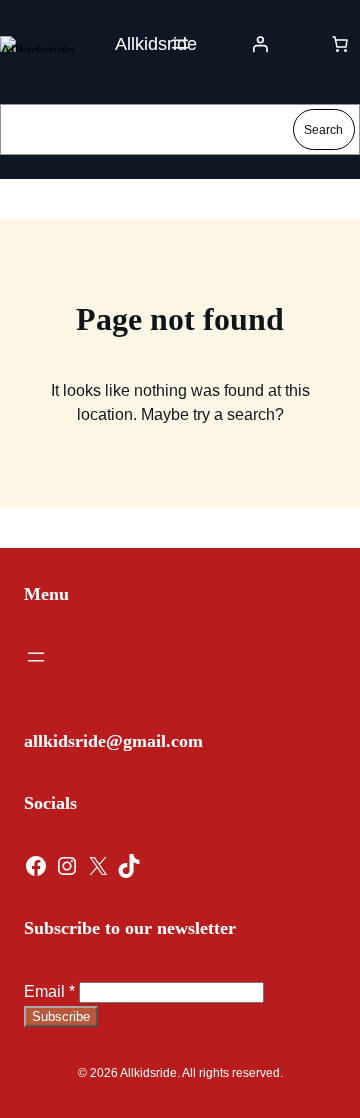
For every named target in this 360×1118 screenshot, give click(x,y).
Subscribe (61, 1016)
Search (323, 130)
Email (49, 991)
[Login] (260, 44)
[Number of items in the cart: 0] (340, 44)
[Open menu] (180, 44)
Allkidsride (156, 44)
